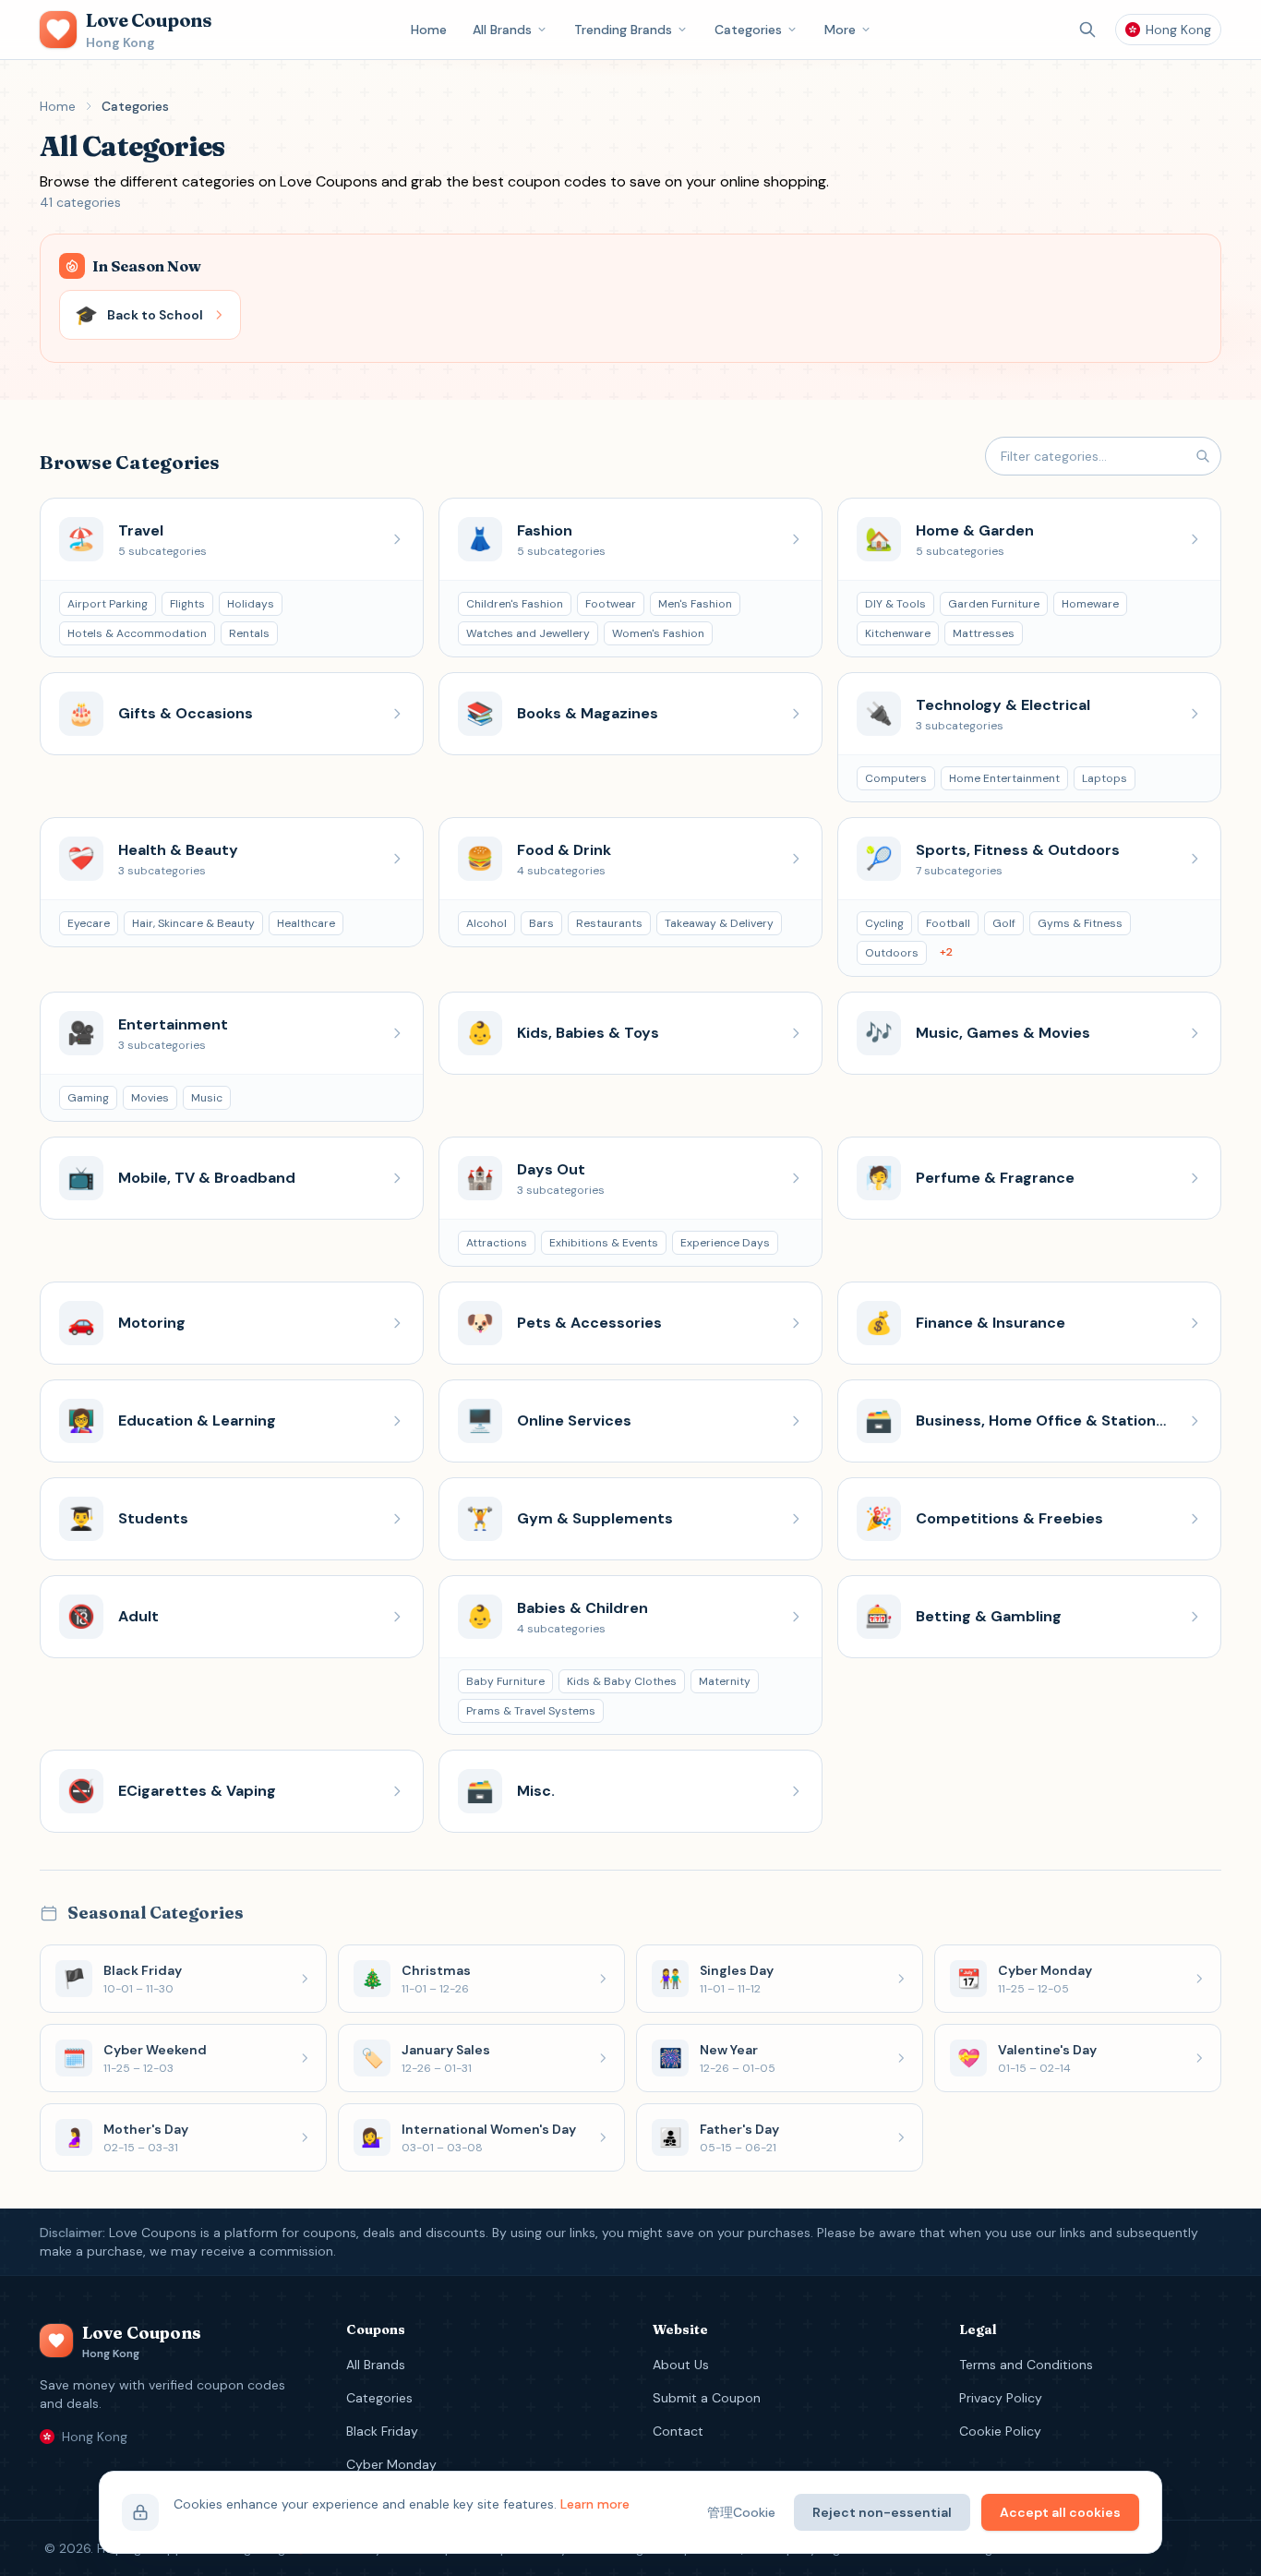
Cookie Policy (1000, 2431)
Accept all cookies (1060, 2512)
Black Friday (382, 2431)
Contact (678, 2431)
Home (429, 30)
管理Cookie (741, 2512)
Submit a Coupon (707, 2398)
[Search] (1087, 30)
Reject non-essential (882, 2512)
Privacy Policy (1001, 2398)
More (840, 30)
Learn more (595, 2504)
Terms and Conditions (1026, 2365)
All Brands (502, 30)
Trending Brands (623, 30)
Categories (748, 30)
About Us (681, 2365)
